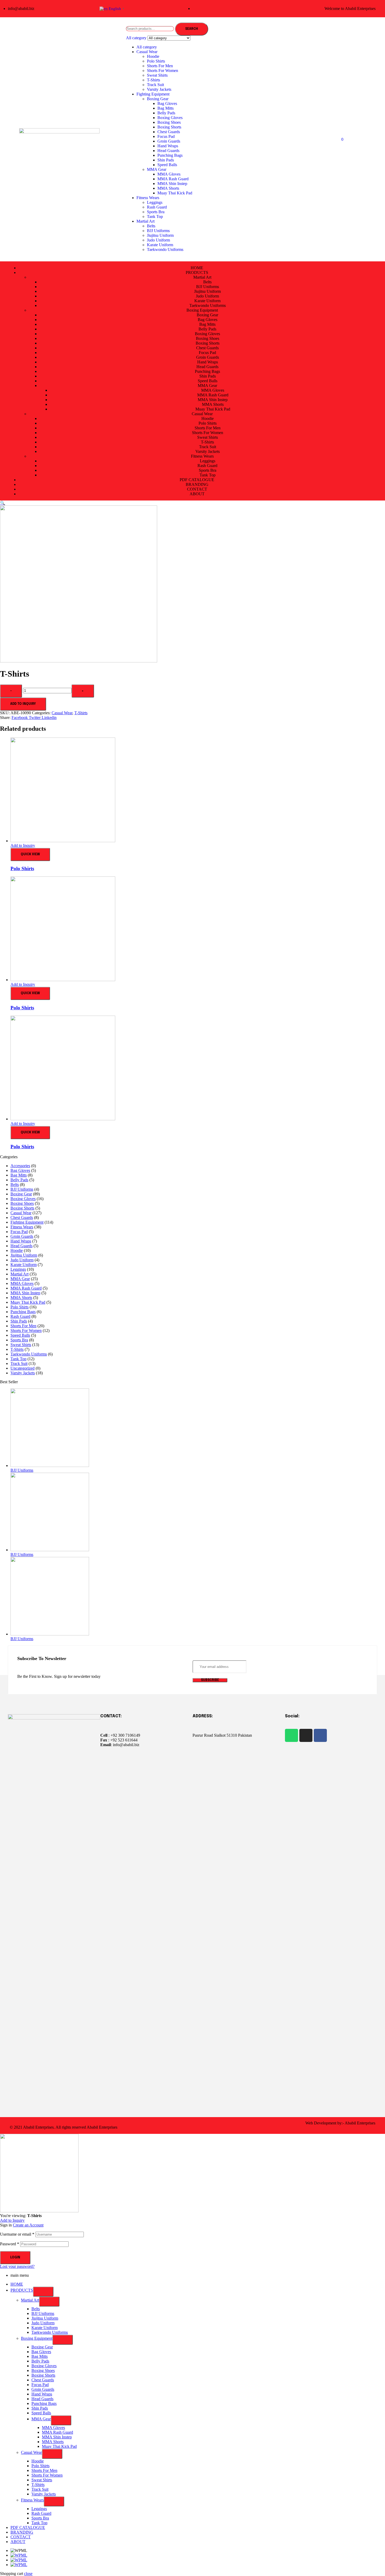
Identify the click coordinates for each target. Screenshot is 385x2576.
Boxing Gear (158, 99)
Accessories (20, 1166)
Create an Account (28, 2225)
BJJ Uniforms (158, 231)
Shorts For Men (160, 66)
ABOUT (18, 2542)
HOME (17, 2284)
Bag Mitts (166, 108)
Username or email (17, 2234)
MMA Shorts (168, 188)
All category (147, 47)
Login (15, 2258)
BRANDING (22, 2532)
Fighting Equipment (153, 94)
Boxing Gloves (170, 118)
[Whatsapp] (291, 1735)
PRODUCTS (22, 2290)
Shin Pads (166, 160)
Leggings (155, 202)
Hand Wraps (168, 146)
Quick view (30, 854)
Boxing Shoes (169, 122)
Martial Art (145, 221)
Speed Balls (167, 165)
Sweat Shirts (157, 75)
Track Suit (155, 85)
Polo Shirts (156, 61)
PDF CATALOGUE (28, 2527)
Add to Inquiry (23, 704)
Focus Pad (166, 136)
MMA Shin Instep (172, 184)
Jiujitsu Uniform (160, 235)
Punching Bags (170, 155)
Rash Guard (157, 207)
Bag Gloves (167, 103)
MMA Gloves (169, 174)
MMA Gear (157, 169)
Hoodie (153, 56)
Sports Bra (156, 212)
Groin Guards (169, 141)
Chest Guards (169, 132)
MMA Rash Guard (173, 179)
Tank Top (155, 216)
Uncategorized (23, 1368)
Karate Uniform (160, 245)
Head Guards (168, 151)
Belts (151, 226)
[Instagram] (306, 1735)
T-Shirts (153, 80)
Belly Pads (166, 113)
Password (10, 2244)
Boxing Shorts (169, 127)
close (28, 2574)
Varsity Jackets (159, 89)
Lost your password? (17, 2266)
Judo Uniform (158, 240)
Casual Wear (147, 52)
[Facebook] (320, 1735)
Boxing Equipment (37, 2338)
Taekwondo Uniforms (165, 249)
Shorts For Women (163, 71)
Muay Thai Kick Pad (175, 193)
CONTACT (21, 2537)
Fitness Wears (148, 198)
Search (192, 29)
